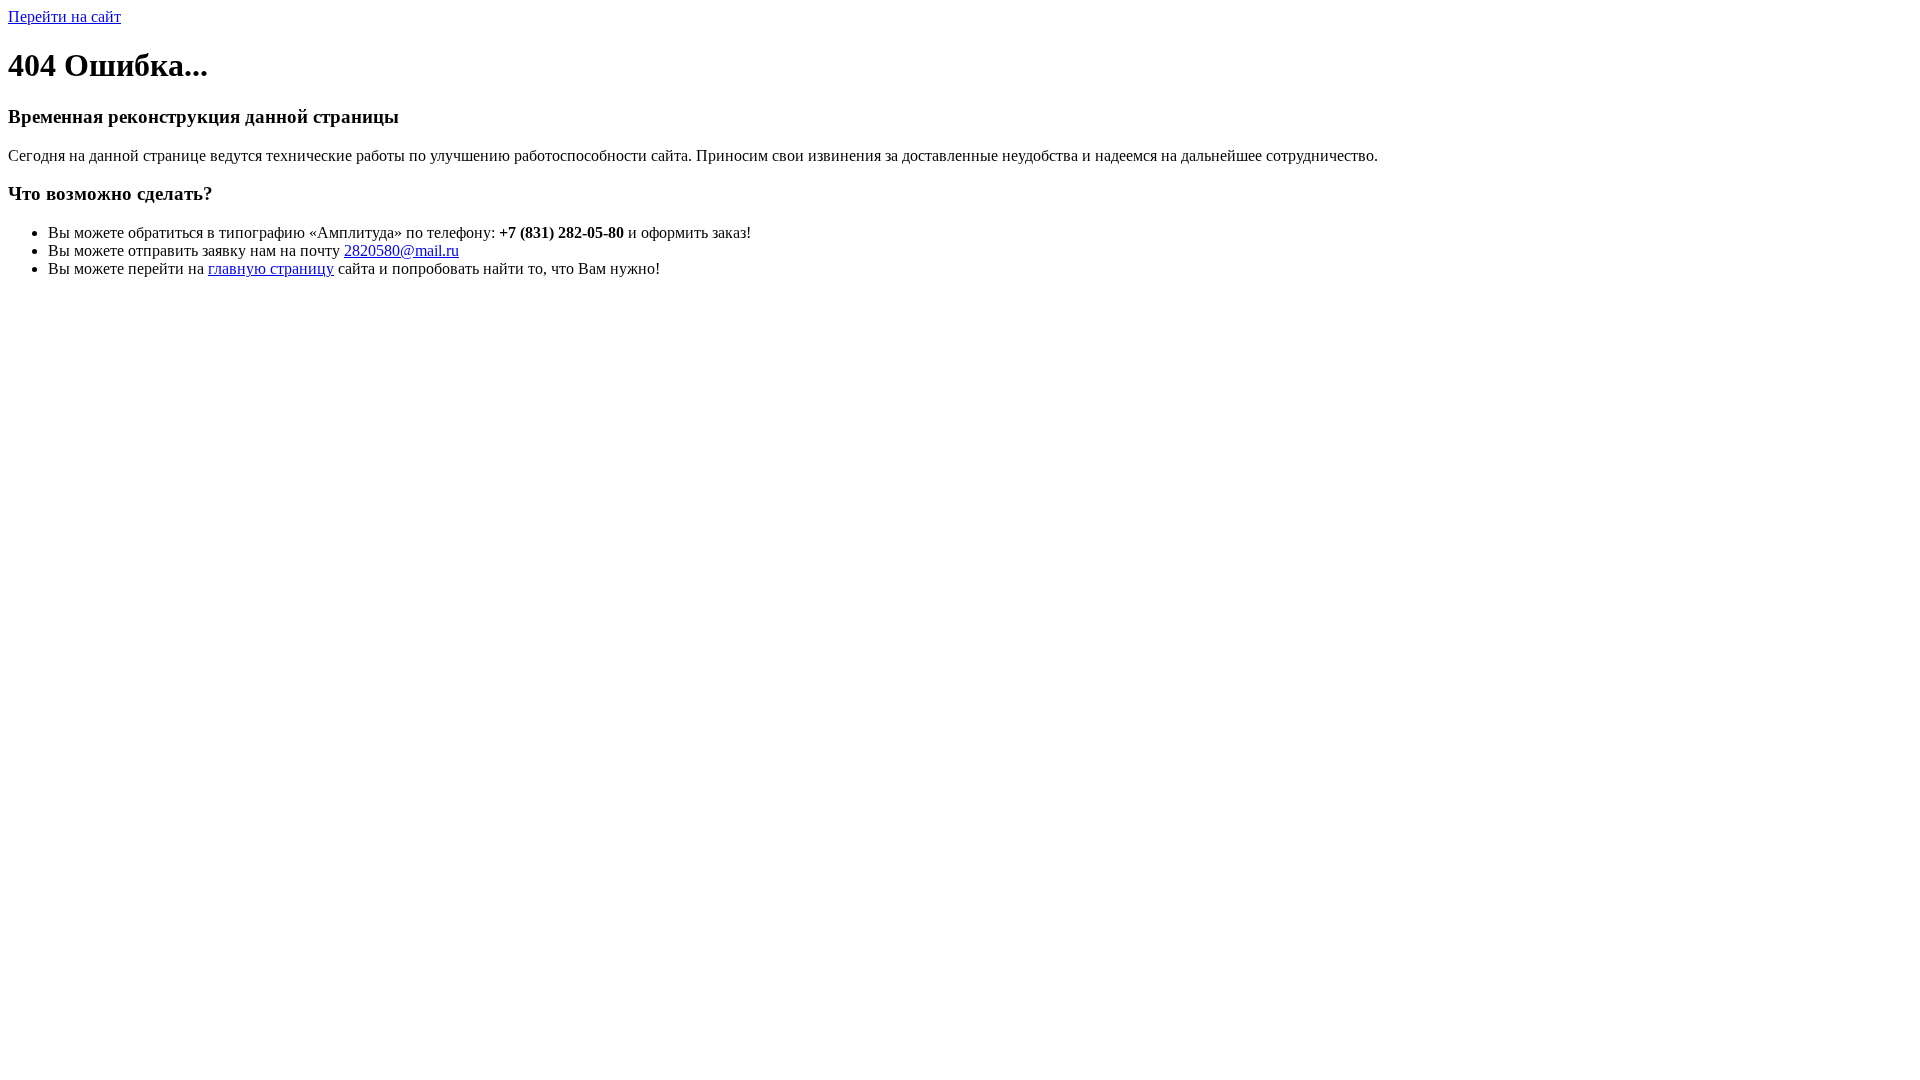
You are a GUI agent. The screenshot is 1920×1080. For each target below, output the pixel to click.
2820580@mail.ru (401, 250)
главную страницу (271, 268)
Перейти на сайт (64, 16)
